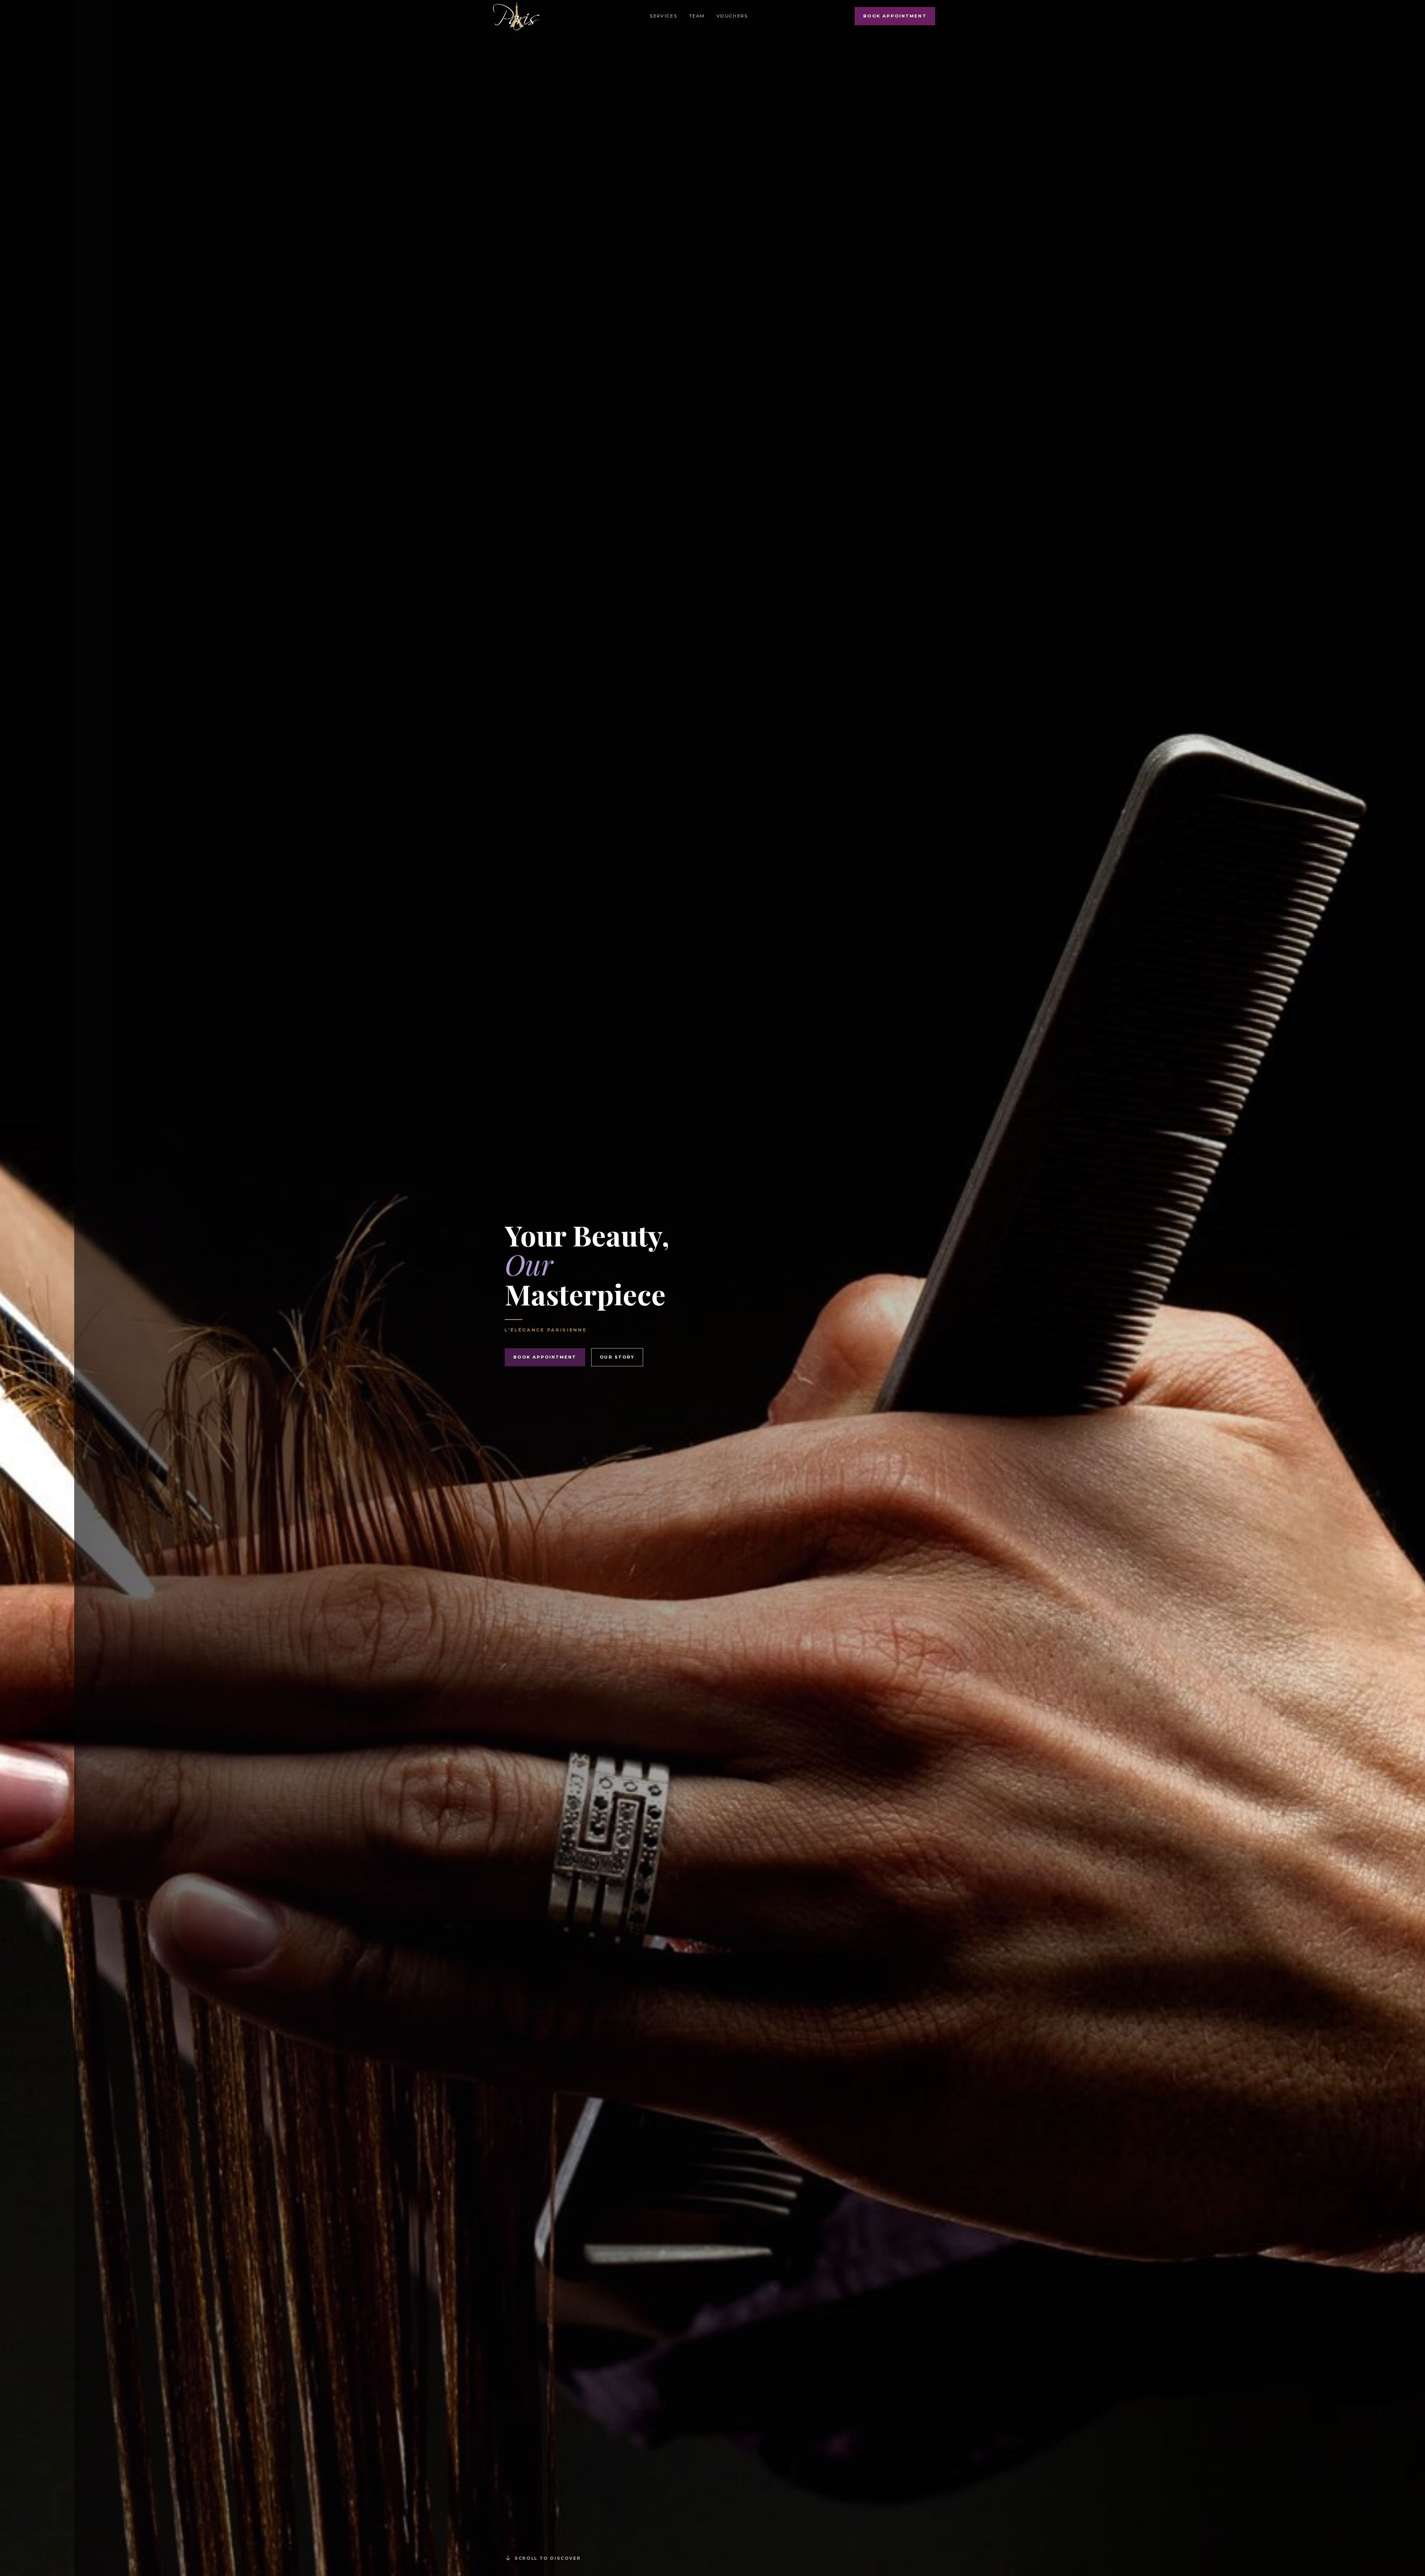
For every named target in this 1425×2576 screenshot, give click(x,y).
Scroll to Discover (548, 2558)
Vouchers (732, 16)
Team (697, 16)
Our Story (617, 1357)
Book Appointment (895, 16)
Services (663, 16)
